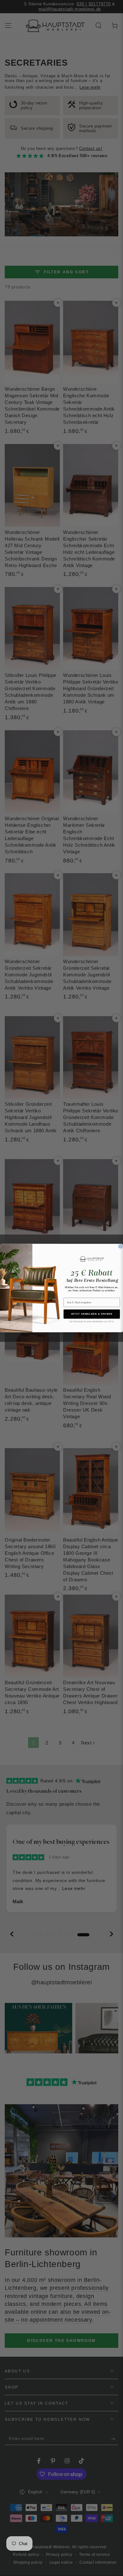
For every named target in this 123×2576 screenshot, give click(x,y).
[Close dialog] (120, 1247)
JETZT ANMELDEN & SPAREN (92, 1314)
